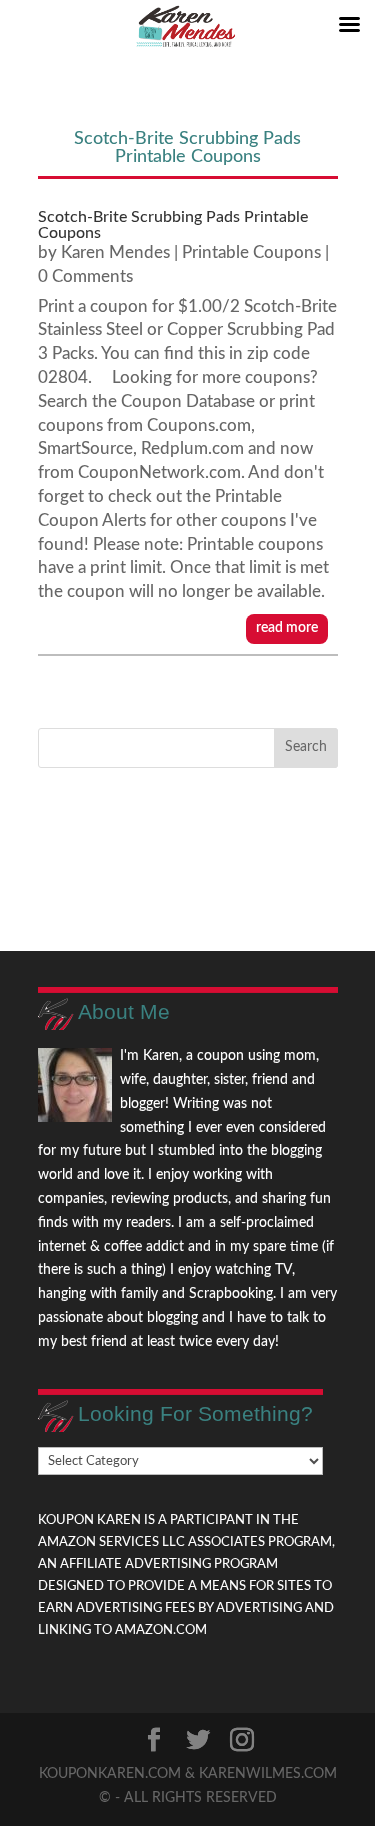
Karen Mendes (115, 252)
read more (287, 628)
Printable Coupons (251, 252)
